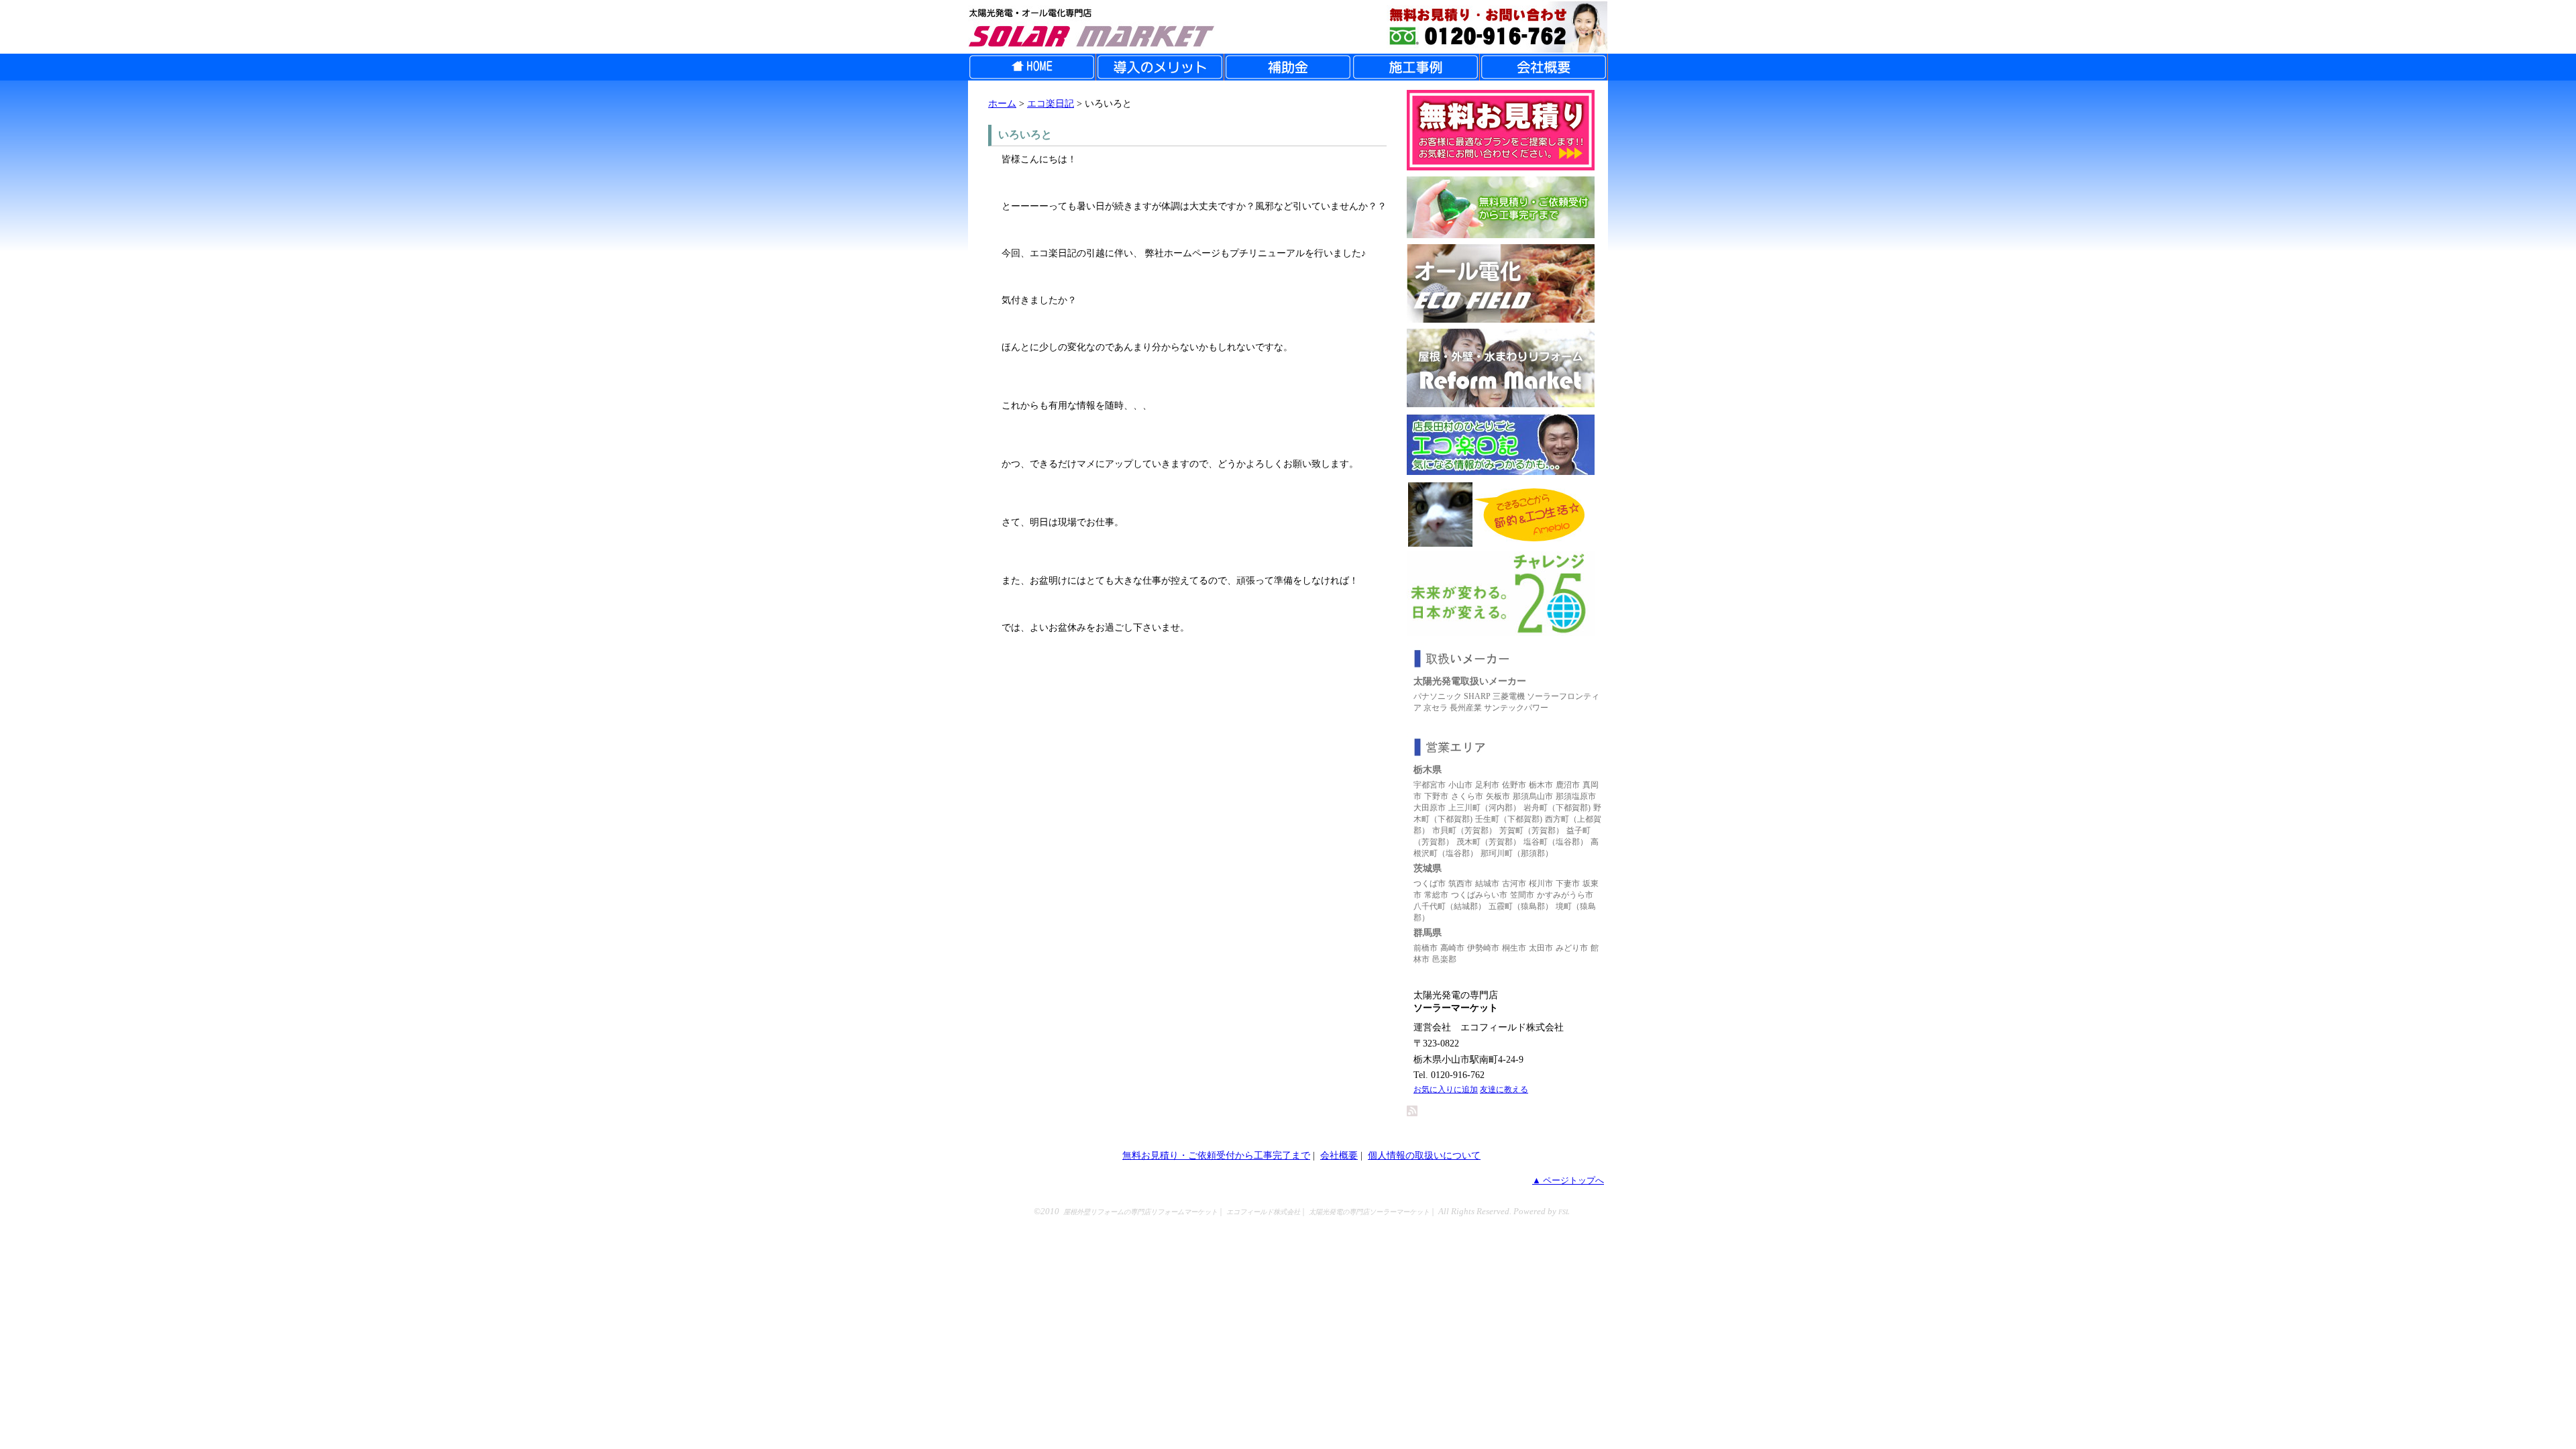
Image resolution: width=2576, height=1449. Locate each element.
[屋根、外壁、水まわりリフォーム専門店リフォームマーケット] (1501, 404)
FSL (1564, 1212)
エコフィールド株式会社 (1263, 1212)
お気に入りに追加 (1446, 1089)
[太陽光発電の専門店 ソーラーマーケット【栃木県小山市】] (1288, 27)
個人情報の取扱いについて (1424, 1155)
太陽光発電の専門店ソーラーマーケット (1369, 1212)
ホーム (1002, 103)
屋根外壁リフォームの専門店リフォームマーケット (1140, 1212)
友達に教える (1504, 1089)
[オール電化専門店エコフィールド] (1501, 319)
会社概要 (1339, 1155)
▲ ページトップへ (1568, 1181)
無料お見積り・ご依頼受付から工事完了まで (1216, 1155)
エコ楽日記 (1051, 103)
